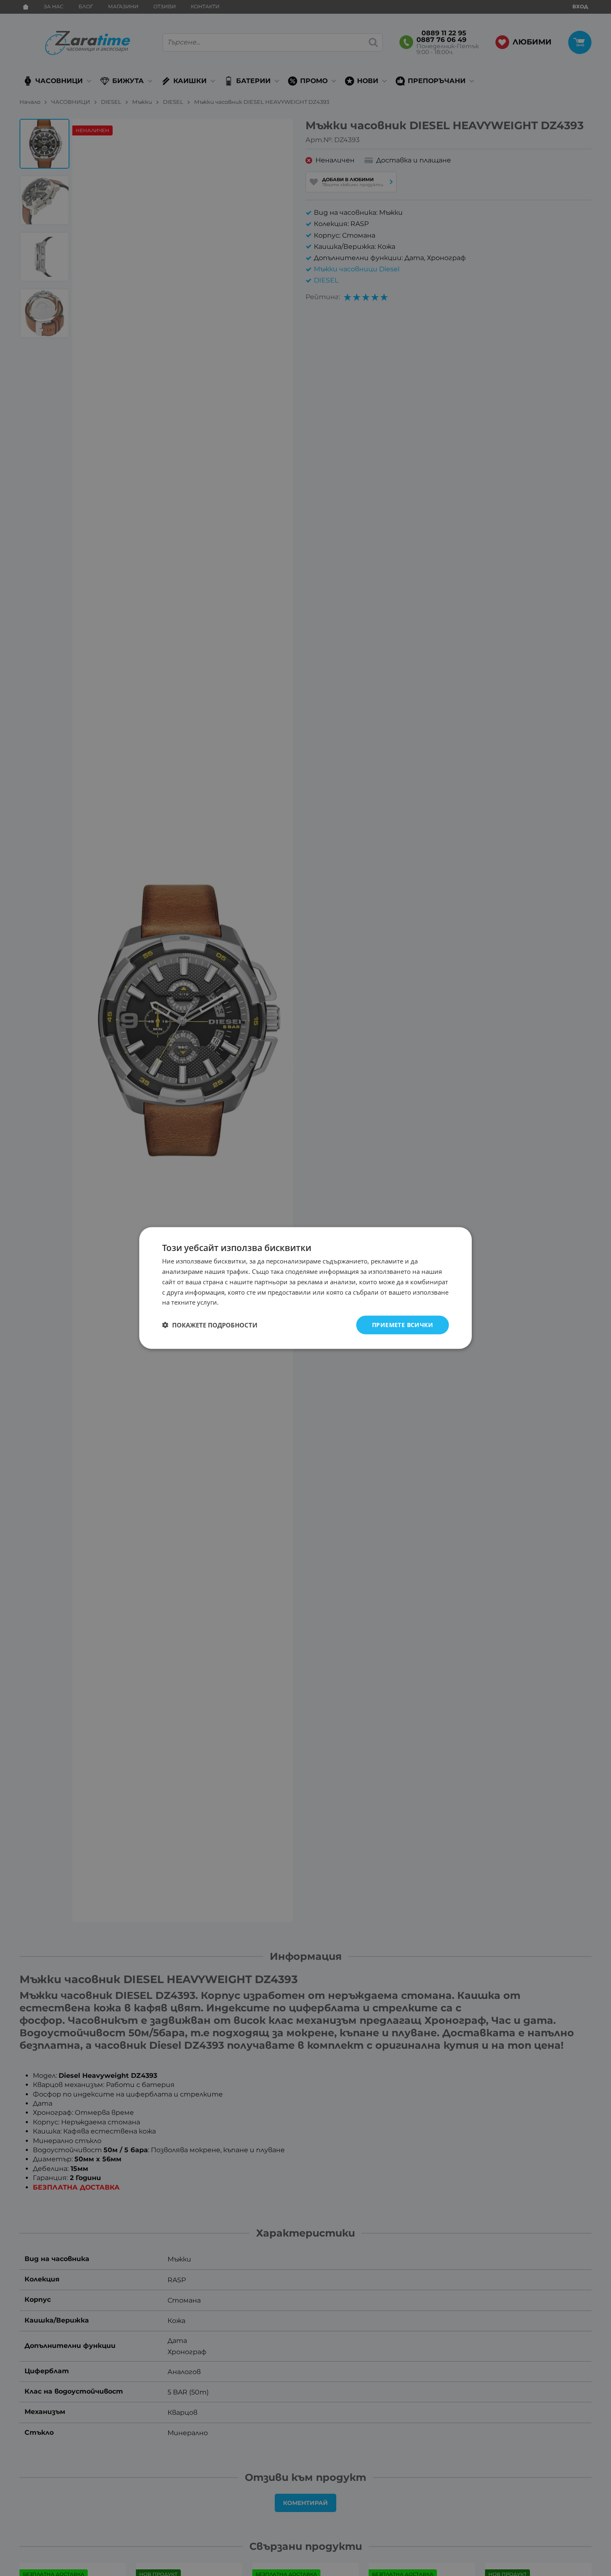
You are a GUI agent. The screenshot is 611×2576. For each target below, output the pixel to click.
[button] (210, 1325)
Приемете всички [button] (403, 1325)
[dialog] (305, 1288)
